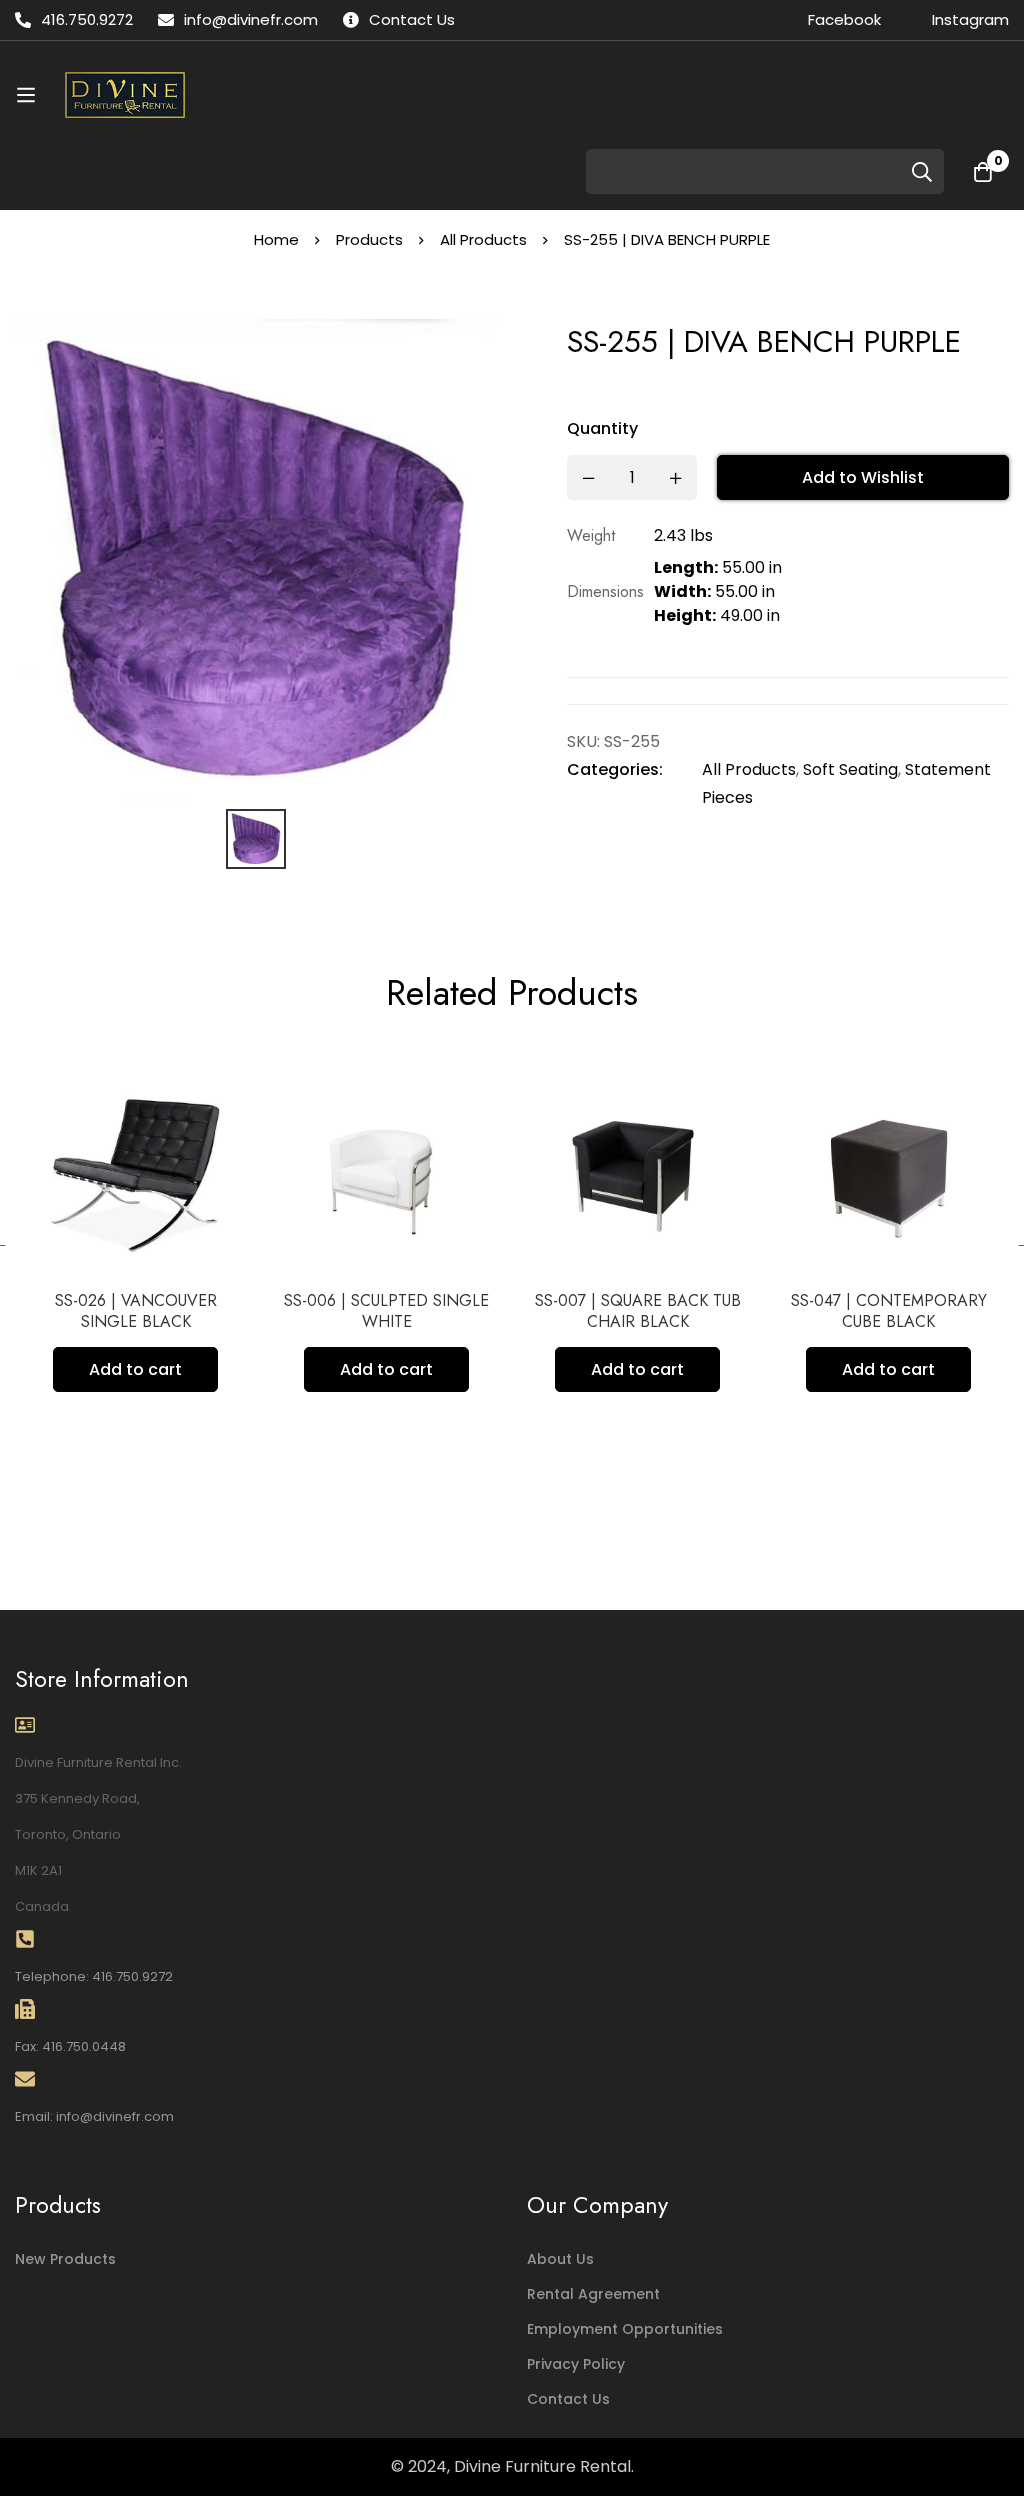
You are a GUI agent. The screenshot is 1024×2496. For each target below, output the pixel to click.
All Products (483, 239)
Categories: (615, 769)
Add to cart (135, 1369)
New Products (65, 2259)
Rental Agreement (593, 2294)
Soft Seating (850, 769)
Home (276, 239)
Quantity (602, 428)
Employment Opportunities (625, 2329)
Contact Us (568, 2399)
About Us (560, 2259)
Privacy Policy (576, 2364)
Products (369, 239)
